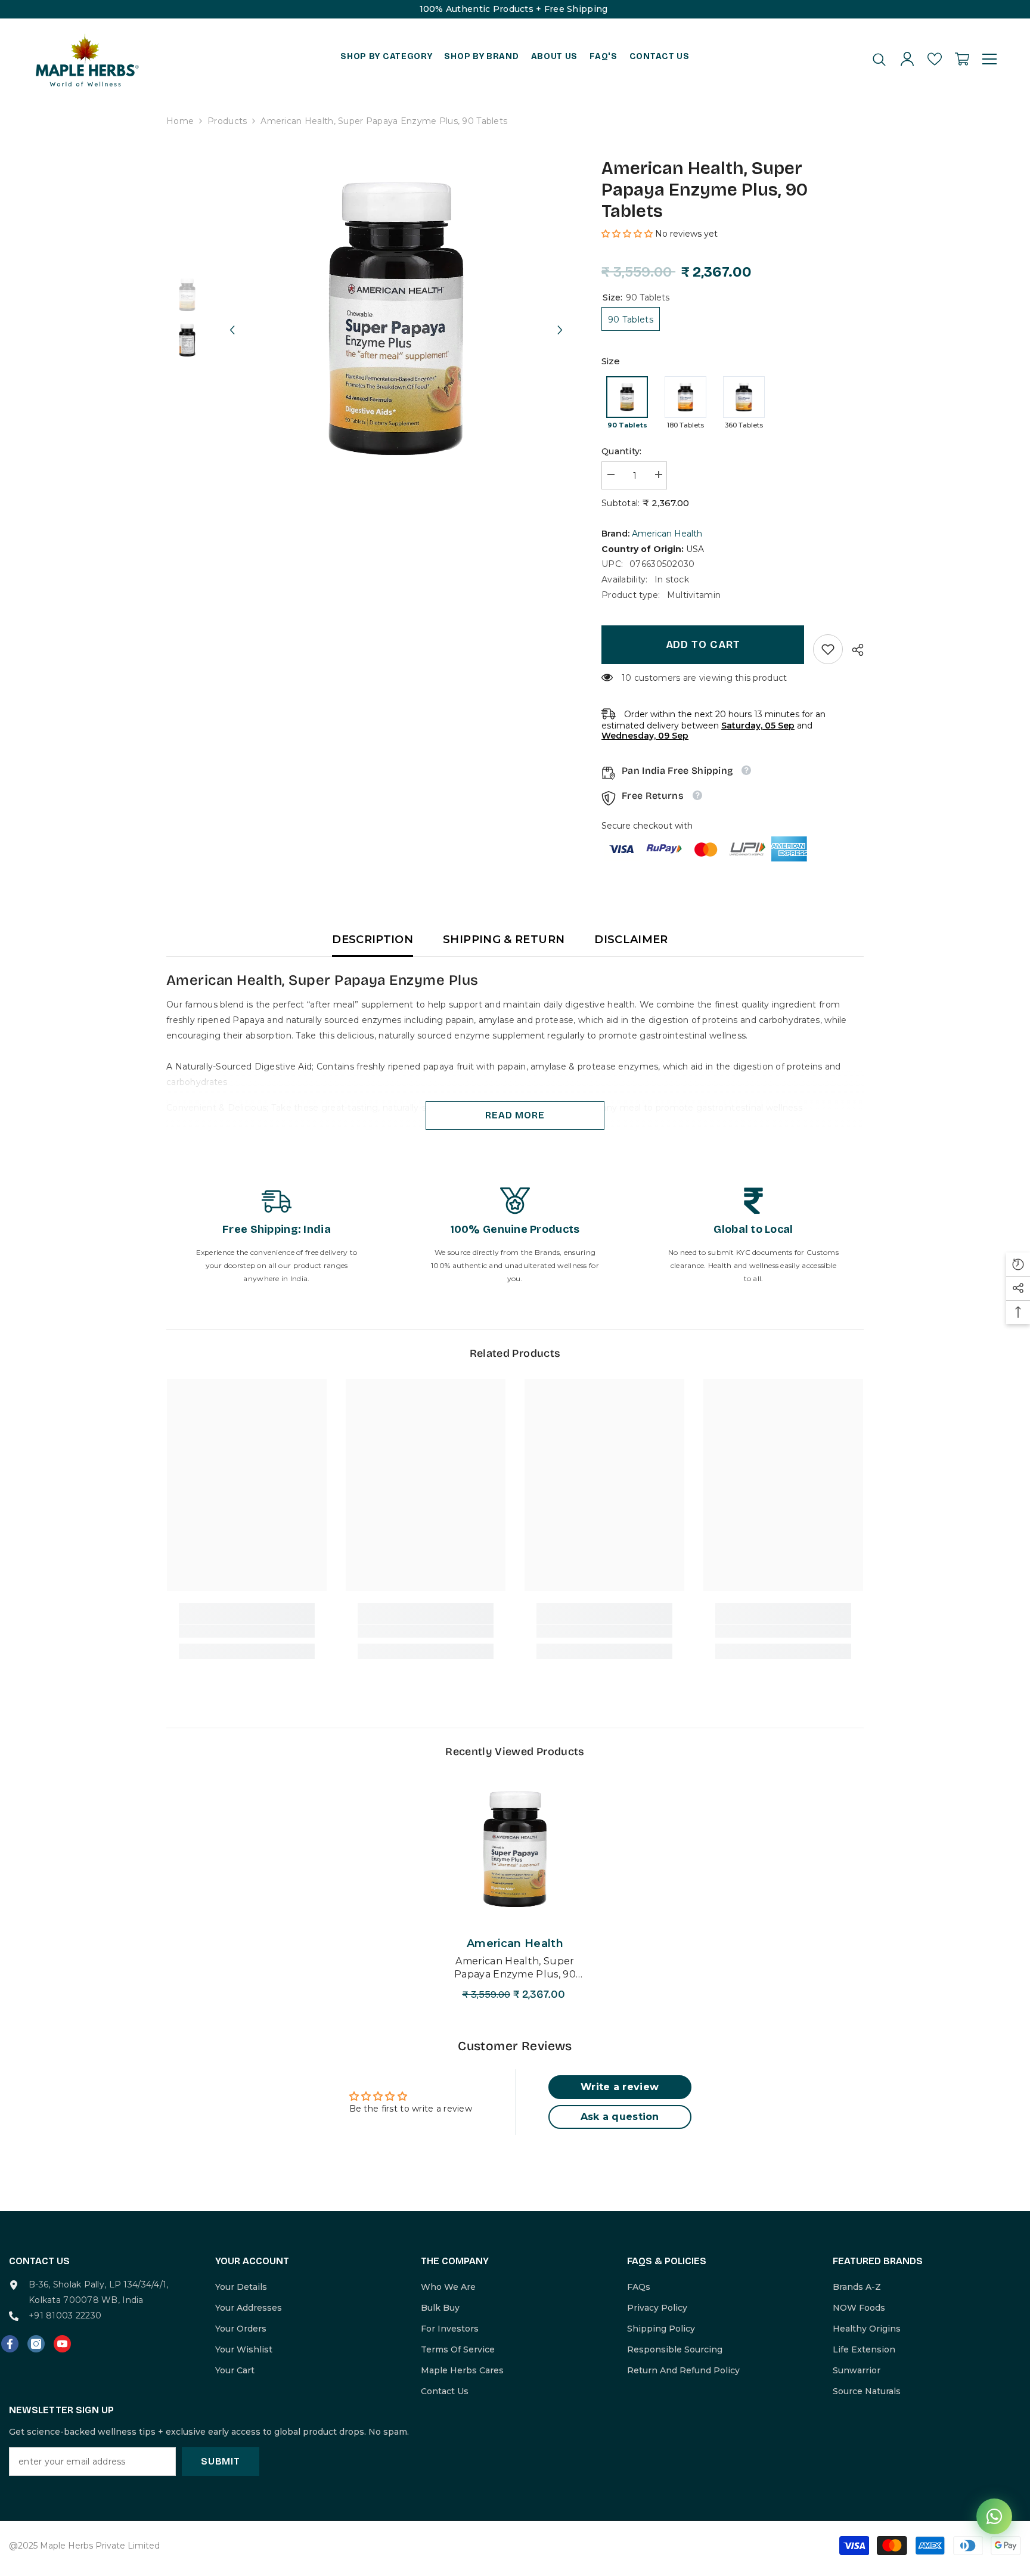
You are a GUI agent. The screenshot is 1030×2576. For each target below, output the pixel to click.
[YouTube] (62, 2344)
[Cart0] (962, 59)
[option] (396, 319)
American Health (667, 534)
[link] (828, 649)
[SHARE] (853, 650)
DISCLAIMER (631, 940)
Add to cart (703, 644)
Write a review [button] (620, 2087)
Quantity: (622, 451)
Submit (221, 2461)
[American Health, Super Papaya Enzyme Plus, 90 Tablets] (515, 1849)
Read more (515, 1115)
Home (180, 121)
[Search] (879, 59)
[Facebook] (10, 2344)
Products (227, 121)
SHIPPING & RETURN (504, 940)
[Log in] (907, 59)
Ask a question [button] (620, 2117)
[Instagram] (36, 2344)
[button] (232, 319)
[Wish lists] (935, 59)
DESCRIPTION (373, 940)
